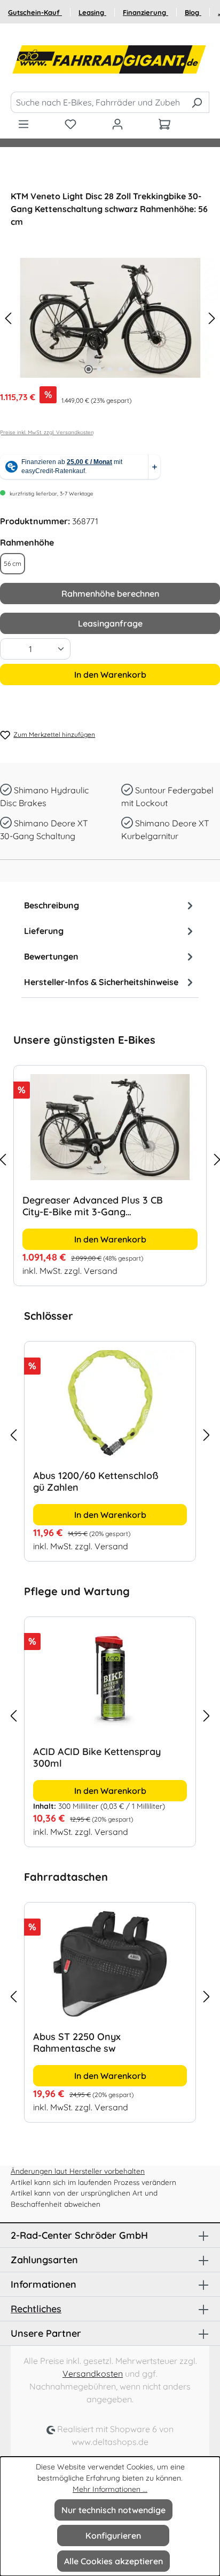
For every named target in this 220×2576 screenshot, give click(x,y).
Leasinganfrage (110, 623)
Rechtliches (36, 2309)
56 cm (13, 563)
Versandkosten (93, 2374)
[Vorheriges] (8, 318)
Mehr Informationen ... (110, 2489)
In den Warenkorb (110, 675)
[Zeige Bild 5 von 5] (131, 369)
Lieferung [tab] (44, 931)
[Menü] (23, 124)
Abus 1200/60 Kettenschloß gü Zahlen (96, 1482)
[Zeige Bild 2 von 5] (99, 369)
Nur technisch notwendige (113, 2510)
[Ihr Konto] (117, 124)
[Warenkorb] (164, 124)
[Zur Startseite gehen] (110, 60)
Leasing (92, 12)
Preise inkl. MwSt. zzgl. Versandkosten (47, 432)
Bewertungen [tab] (51, 956)
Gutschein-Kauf (35, 12)
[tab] (110, 905)
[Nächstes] (212, 318)
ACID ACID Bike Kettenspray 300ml (97, 1758)
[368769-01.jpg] (110, 318)
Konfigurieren (113, 2536)
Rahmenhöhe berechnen (110, 594)
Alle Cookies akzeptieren (113, 2561)
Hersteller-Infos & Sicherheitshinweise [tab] (101, 982)
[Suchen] (197, 102)
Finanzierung (146, 12)
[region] (110, 1159)
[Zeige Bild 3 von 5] (110, 369)
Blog (193, 12)
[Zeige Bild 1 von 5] (89, 369)
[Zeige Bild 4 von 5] (121, 369)
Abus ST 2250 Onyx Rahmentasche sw (77, 2043)
